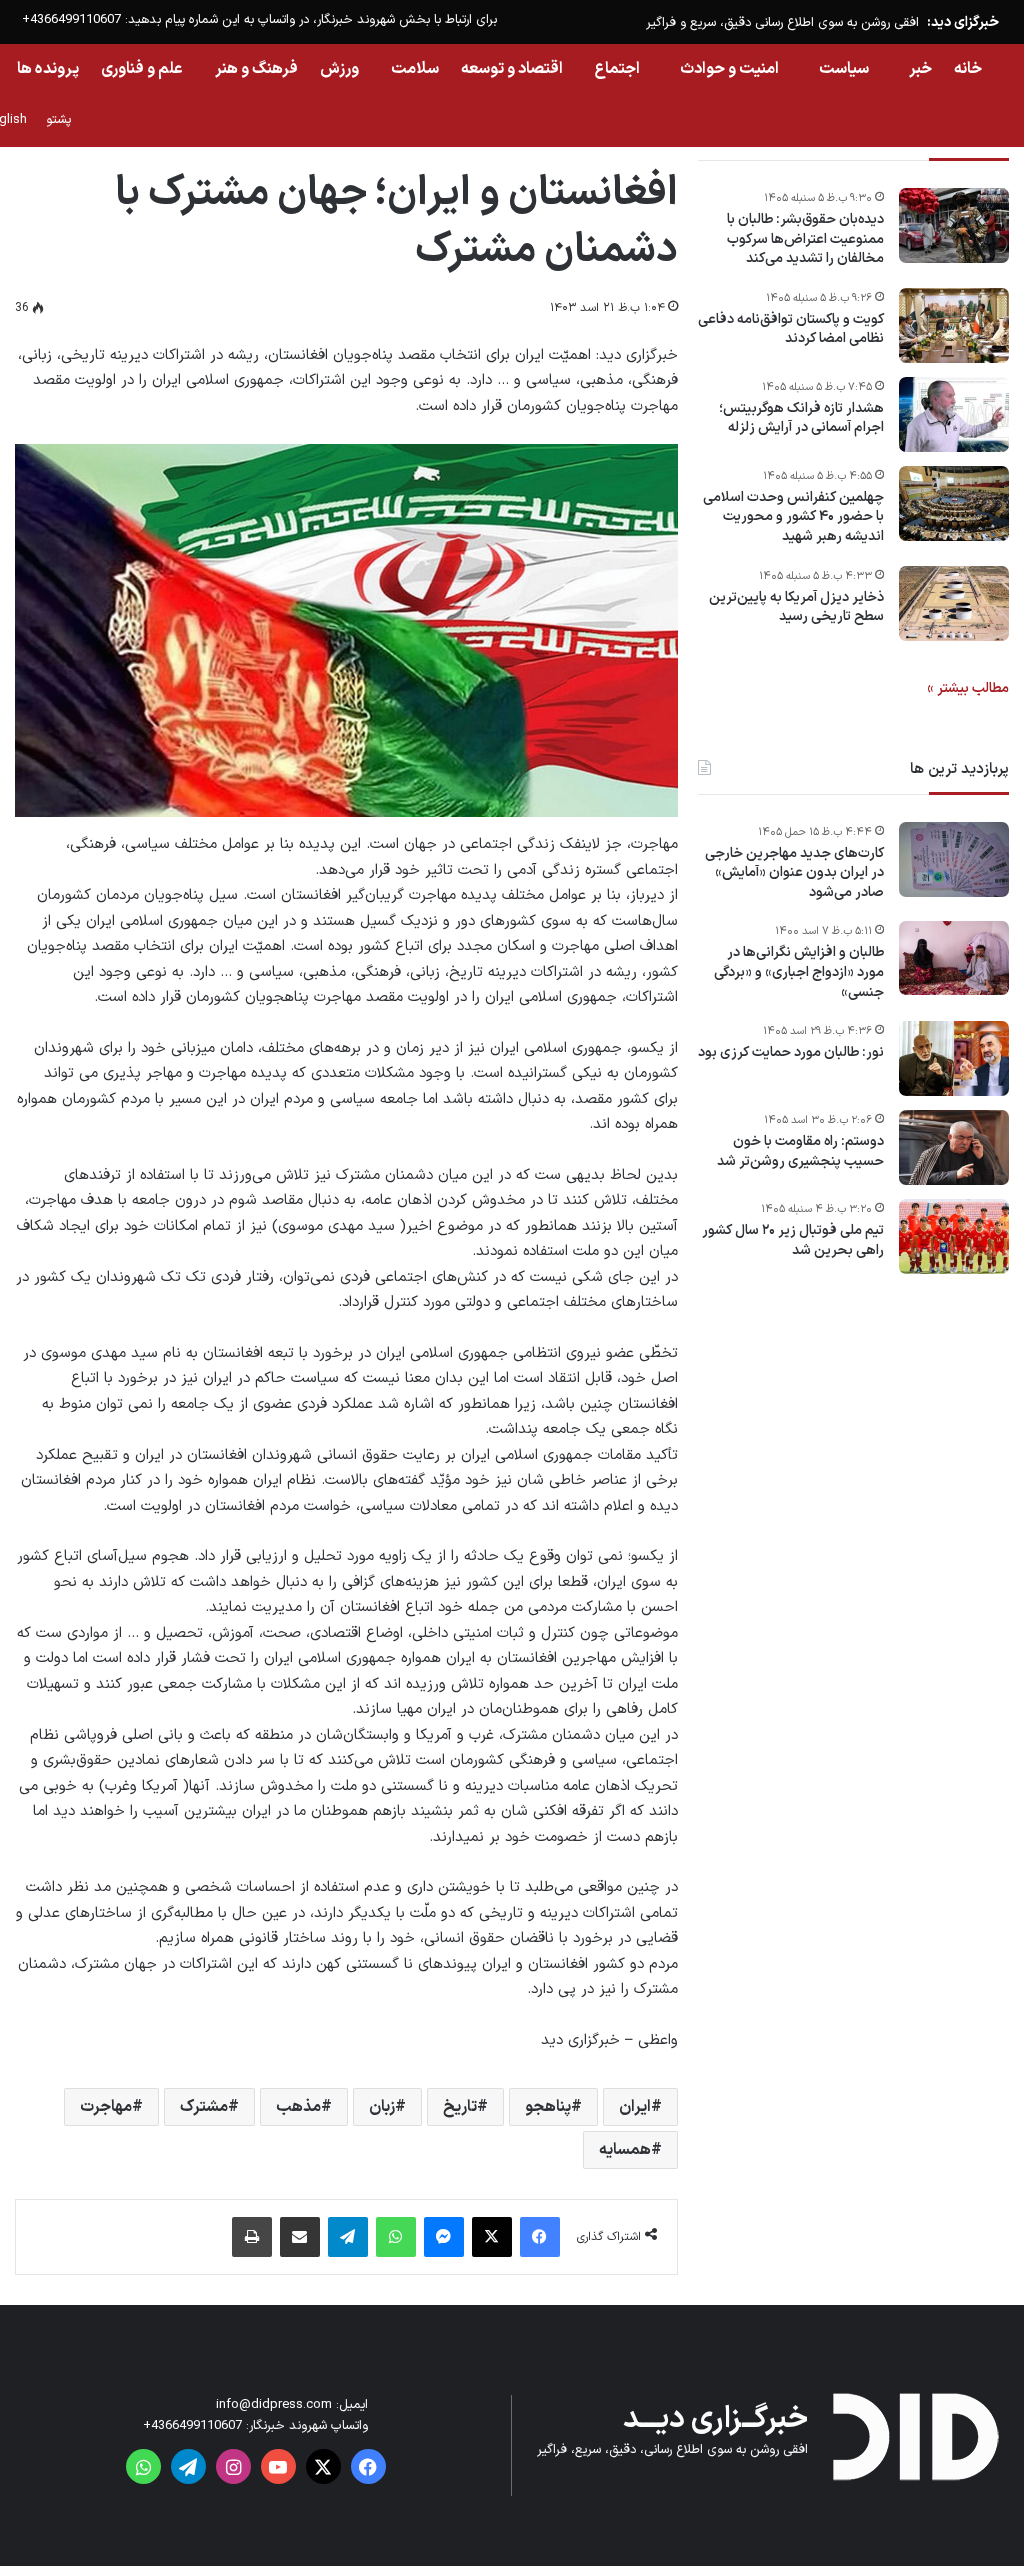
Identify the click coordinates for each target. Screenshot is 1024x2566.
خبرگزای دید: (963, 22)
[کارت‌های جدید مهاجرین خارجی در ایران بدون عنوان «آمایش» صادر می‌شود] (954, 859)
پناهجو (548, 2107)
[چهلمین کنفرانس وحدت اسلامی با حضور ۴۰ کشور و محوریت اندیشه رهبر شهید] (954, 503)
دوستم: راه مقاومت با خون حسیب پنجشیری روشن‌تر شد (800, 1151)
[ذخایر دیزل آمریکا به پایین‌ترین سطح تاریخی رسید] (954, 603)
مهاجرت (106, 2107)
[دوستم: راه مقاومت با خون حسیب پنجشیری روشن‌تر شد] (954, 1147)
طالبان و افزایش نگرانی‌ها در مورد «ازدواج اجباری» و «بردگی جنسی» (799, 972)
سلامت (415, 69)
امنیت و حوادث (729, 69)
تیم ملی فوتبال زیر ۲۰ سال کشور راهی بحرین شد (793, 1240)
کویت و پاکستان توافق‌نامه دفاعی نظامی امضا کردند (791, 329)
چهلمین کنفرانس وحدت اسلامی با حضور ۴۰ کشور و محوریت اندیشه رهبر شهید (793, 517)
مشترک (204, 2107)
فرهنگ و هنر (256, 69)
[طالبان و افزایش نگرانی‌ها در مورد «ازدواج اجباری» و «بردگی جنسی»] (954, 958)
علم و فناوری (142, 69)
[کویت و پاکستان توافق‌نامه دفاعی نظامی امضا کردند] (954, 325)
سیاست (844, 69)
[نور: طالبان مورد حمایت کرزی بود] (954, 1058)
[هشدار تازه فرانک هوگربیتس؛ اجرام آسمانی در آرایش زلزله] (954, 414)
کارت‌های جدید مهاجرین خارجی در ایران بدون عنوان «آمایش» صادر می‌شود (794, 873)
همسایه (625, 2150)
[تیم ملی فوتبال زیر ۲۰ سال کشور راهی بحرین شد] (954, 1236)
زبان (382, 2107)
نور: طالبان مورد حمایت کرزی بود (791, 1053)
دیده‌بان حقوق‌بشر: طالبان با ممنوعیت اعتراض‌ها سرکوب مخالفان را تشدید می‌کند (805, 239)
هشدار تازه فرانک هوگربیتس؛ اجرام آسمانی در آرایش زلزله (801, 418)
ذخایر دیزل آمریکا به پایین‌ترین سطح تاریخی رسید (796, 607)
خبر (920, 69)
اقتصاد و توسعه (512, 69)
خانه (968, 69)
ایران (635, 2107)
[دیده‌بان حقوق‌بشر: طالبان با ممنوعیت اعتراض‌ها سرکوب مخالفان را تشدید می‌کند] (954, 225)
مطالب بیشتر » (968, 688)
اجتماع (617, 69)
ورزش (339, 69)
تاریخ (460, 2107)
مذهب (298, 2107)
